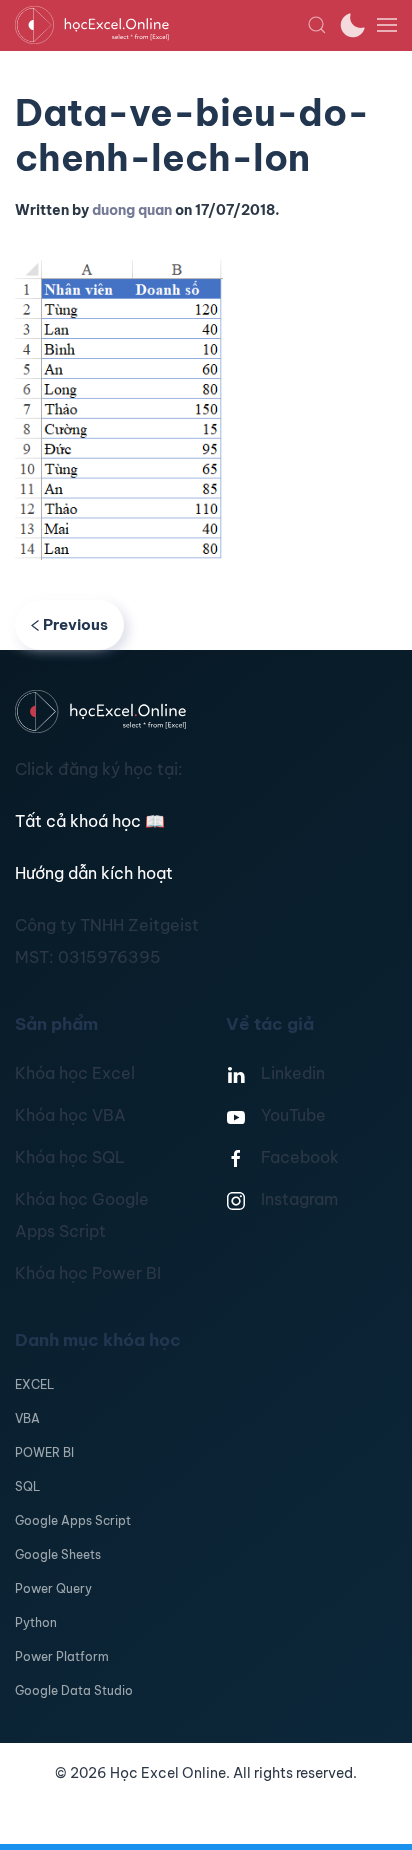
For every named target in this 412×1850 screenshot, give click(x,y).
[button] (317, 25)
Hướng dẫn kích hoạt (94, 873)
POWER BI (44, 1452)
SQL (27, 1486)
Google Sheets (58, 1554)
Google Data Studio (74, 1690)
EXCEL (34, 1384)
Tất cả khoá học (90, 821)
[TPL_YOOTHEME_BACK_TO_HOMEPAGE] (161, 25)
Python (36, 1622)
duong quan (132, 210)
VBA (27, 1418)
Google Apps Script (73, 1520)
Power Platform (62, 1656)
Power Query (53, 1588)
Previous (75, 624)
